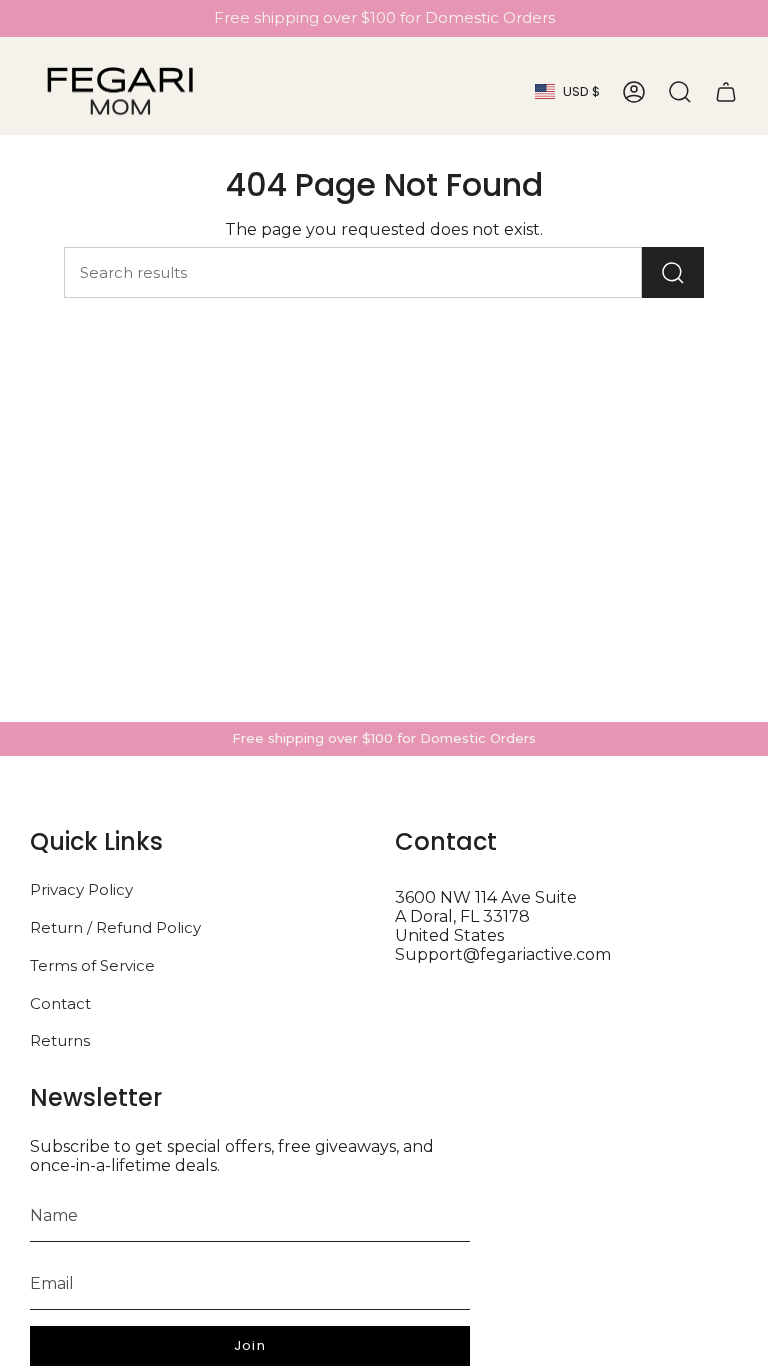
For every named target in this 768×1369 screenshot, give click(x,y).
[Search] (673, 272)
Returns (60, 1040)
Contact (60, 1003)
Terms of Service (92, 965)
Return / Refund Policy (115, 927)
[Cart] (726, 92)
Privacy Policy (81, 889)
